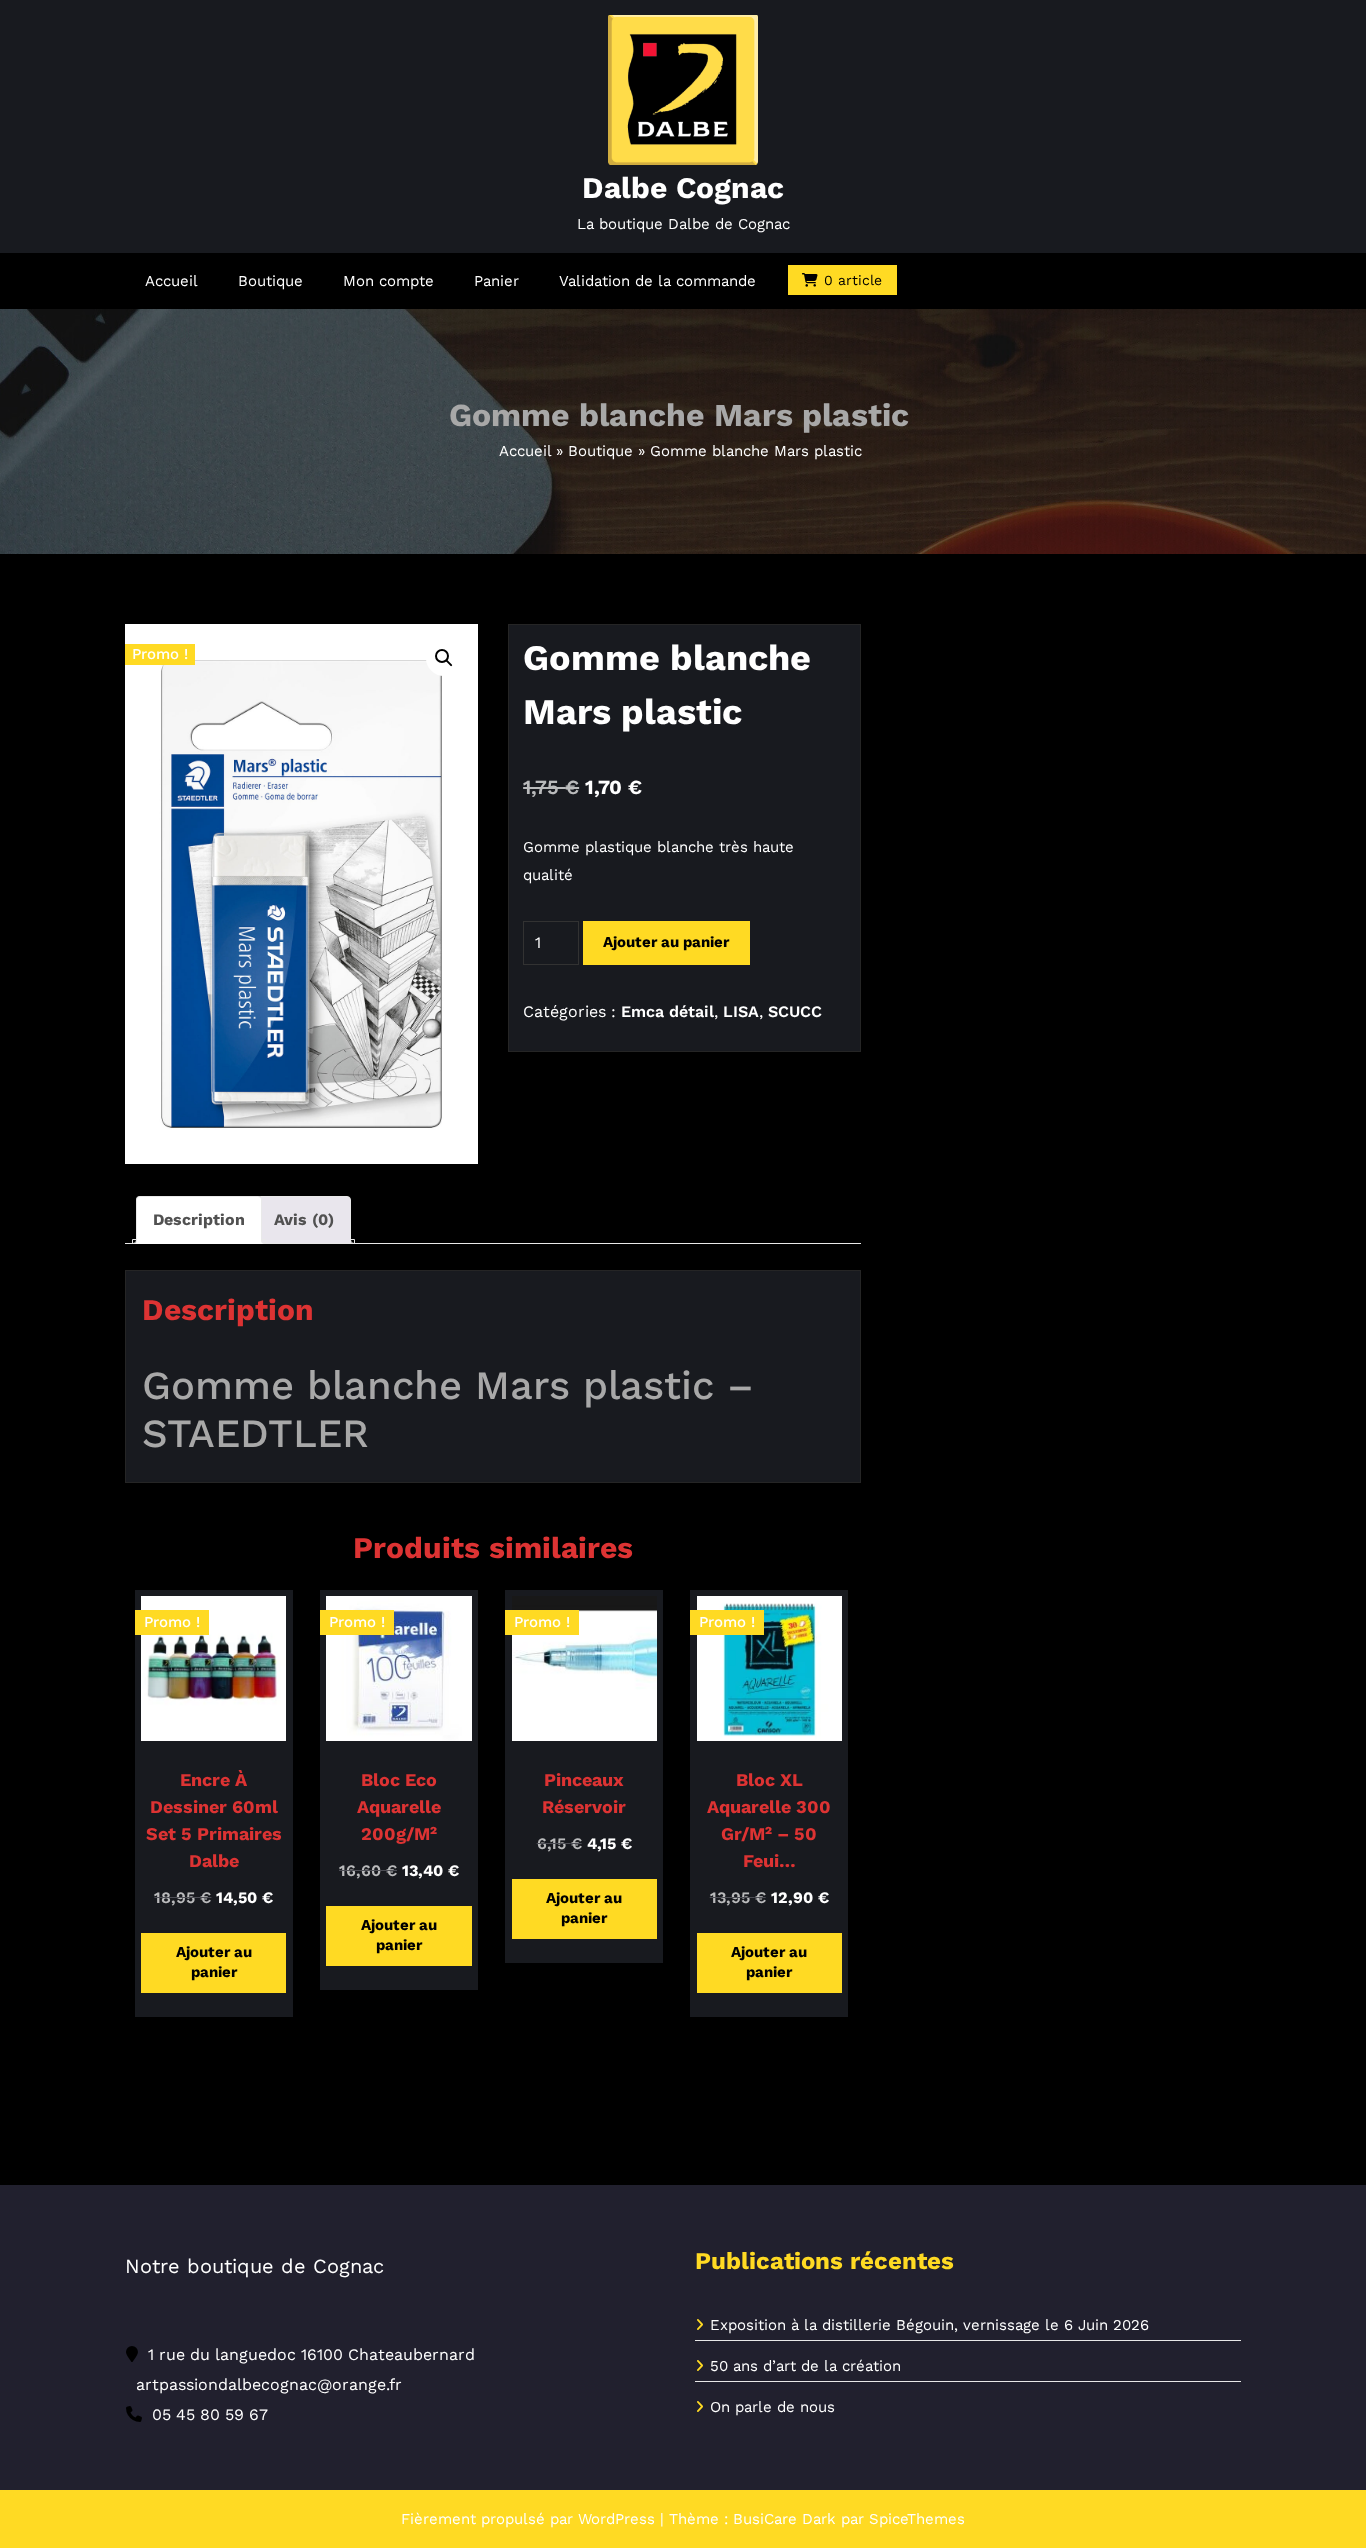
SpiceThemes (917, 2519)
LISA (741, 1011)
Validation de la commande (657, 281)
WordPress (616, 2519)
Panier (496, 281)
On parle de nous (772, 2407)
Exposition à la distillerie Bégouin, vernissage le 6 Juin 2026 (929, 2325)
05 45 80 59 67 (210, 2414)
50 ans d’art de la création (805, 2366)
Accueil (171, 281)
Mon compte (388, 281)
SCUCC (795, 1011)
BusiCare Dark (784, 2519)
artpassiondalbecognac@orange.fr (269, 2384)
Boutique (270, 281)
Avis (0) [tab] (304, 1219)
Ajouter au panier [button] (214, 1962)
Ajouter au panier (666, 942)
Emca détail (667, 1011)
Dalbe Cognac (683, 187)
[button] (444, 658)
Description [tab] (199, 1219)
